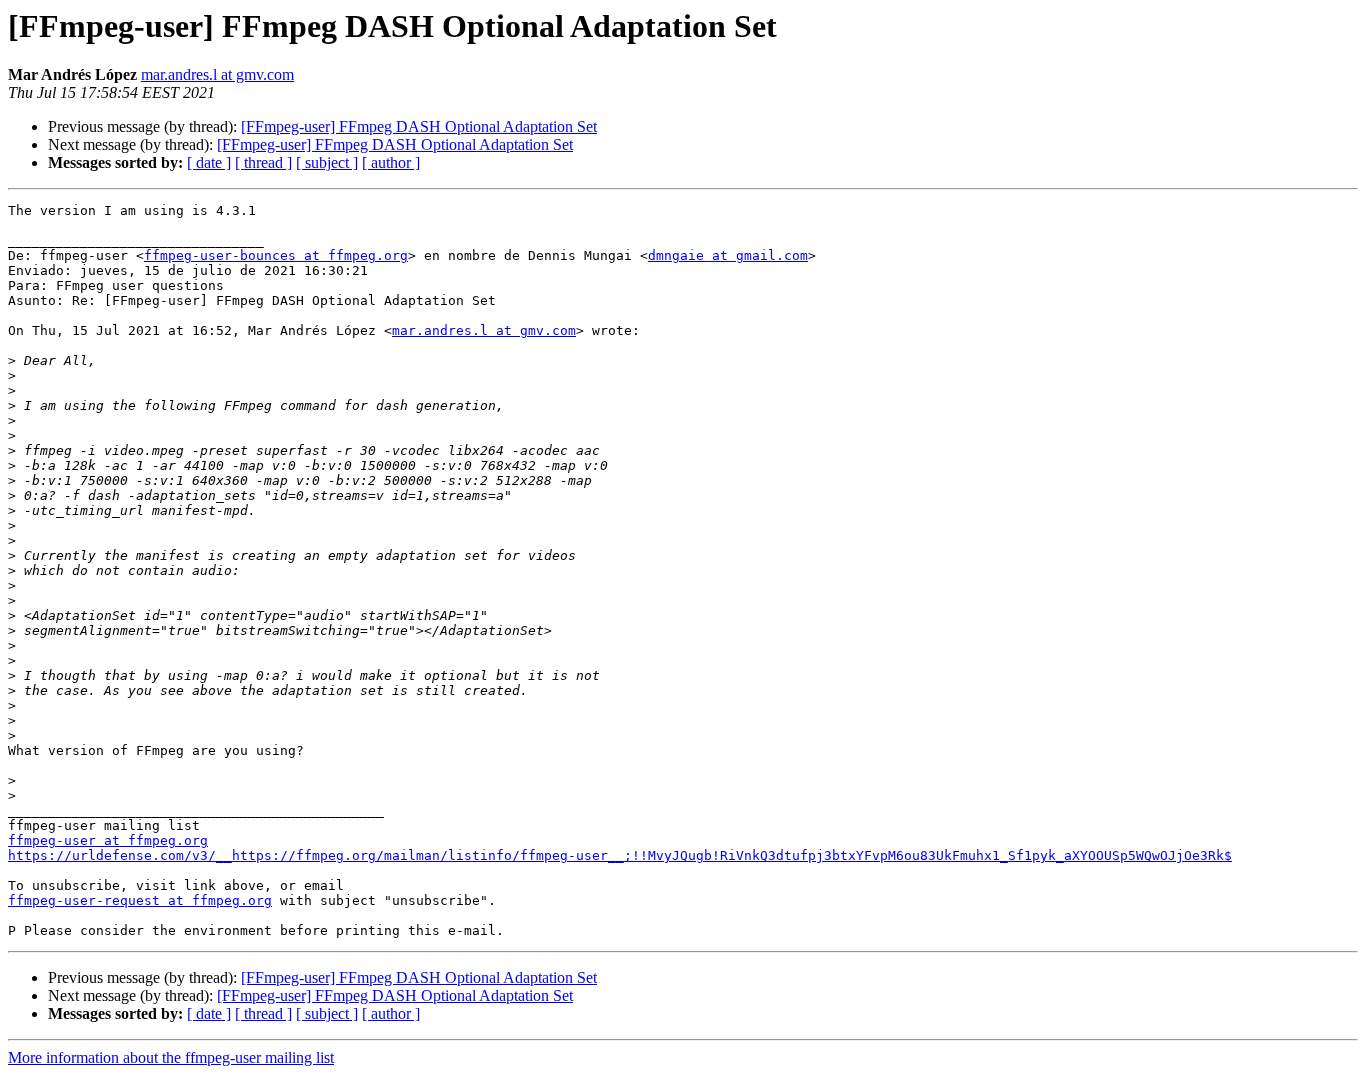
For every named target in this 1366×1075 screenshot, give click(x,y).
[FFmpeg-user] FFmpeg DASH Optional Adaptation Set (419, 126)
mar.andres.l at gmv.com (217, 74)
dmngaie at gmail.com (728, 255)
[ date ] (209, 162)
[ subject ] (327, 162)
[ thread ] (263, 162)
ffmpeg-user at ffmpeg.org (108, 840)
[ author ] (391, 162)
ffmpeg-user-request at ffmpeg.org (140, 900)
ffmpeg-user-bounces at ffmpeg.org (276, 255)
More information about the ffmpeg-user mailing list (171, 1057)
